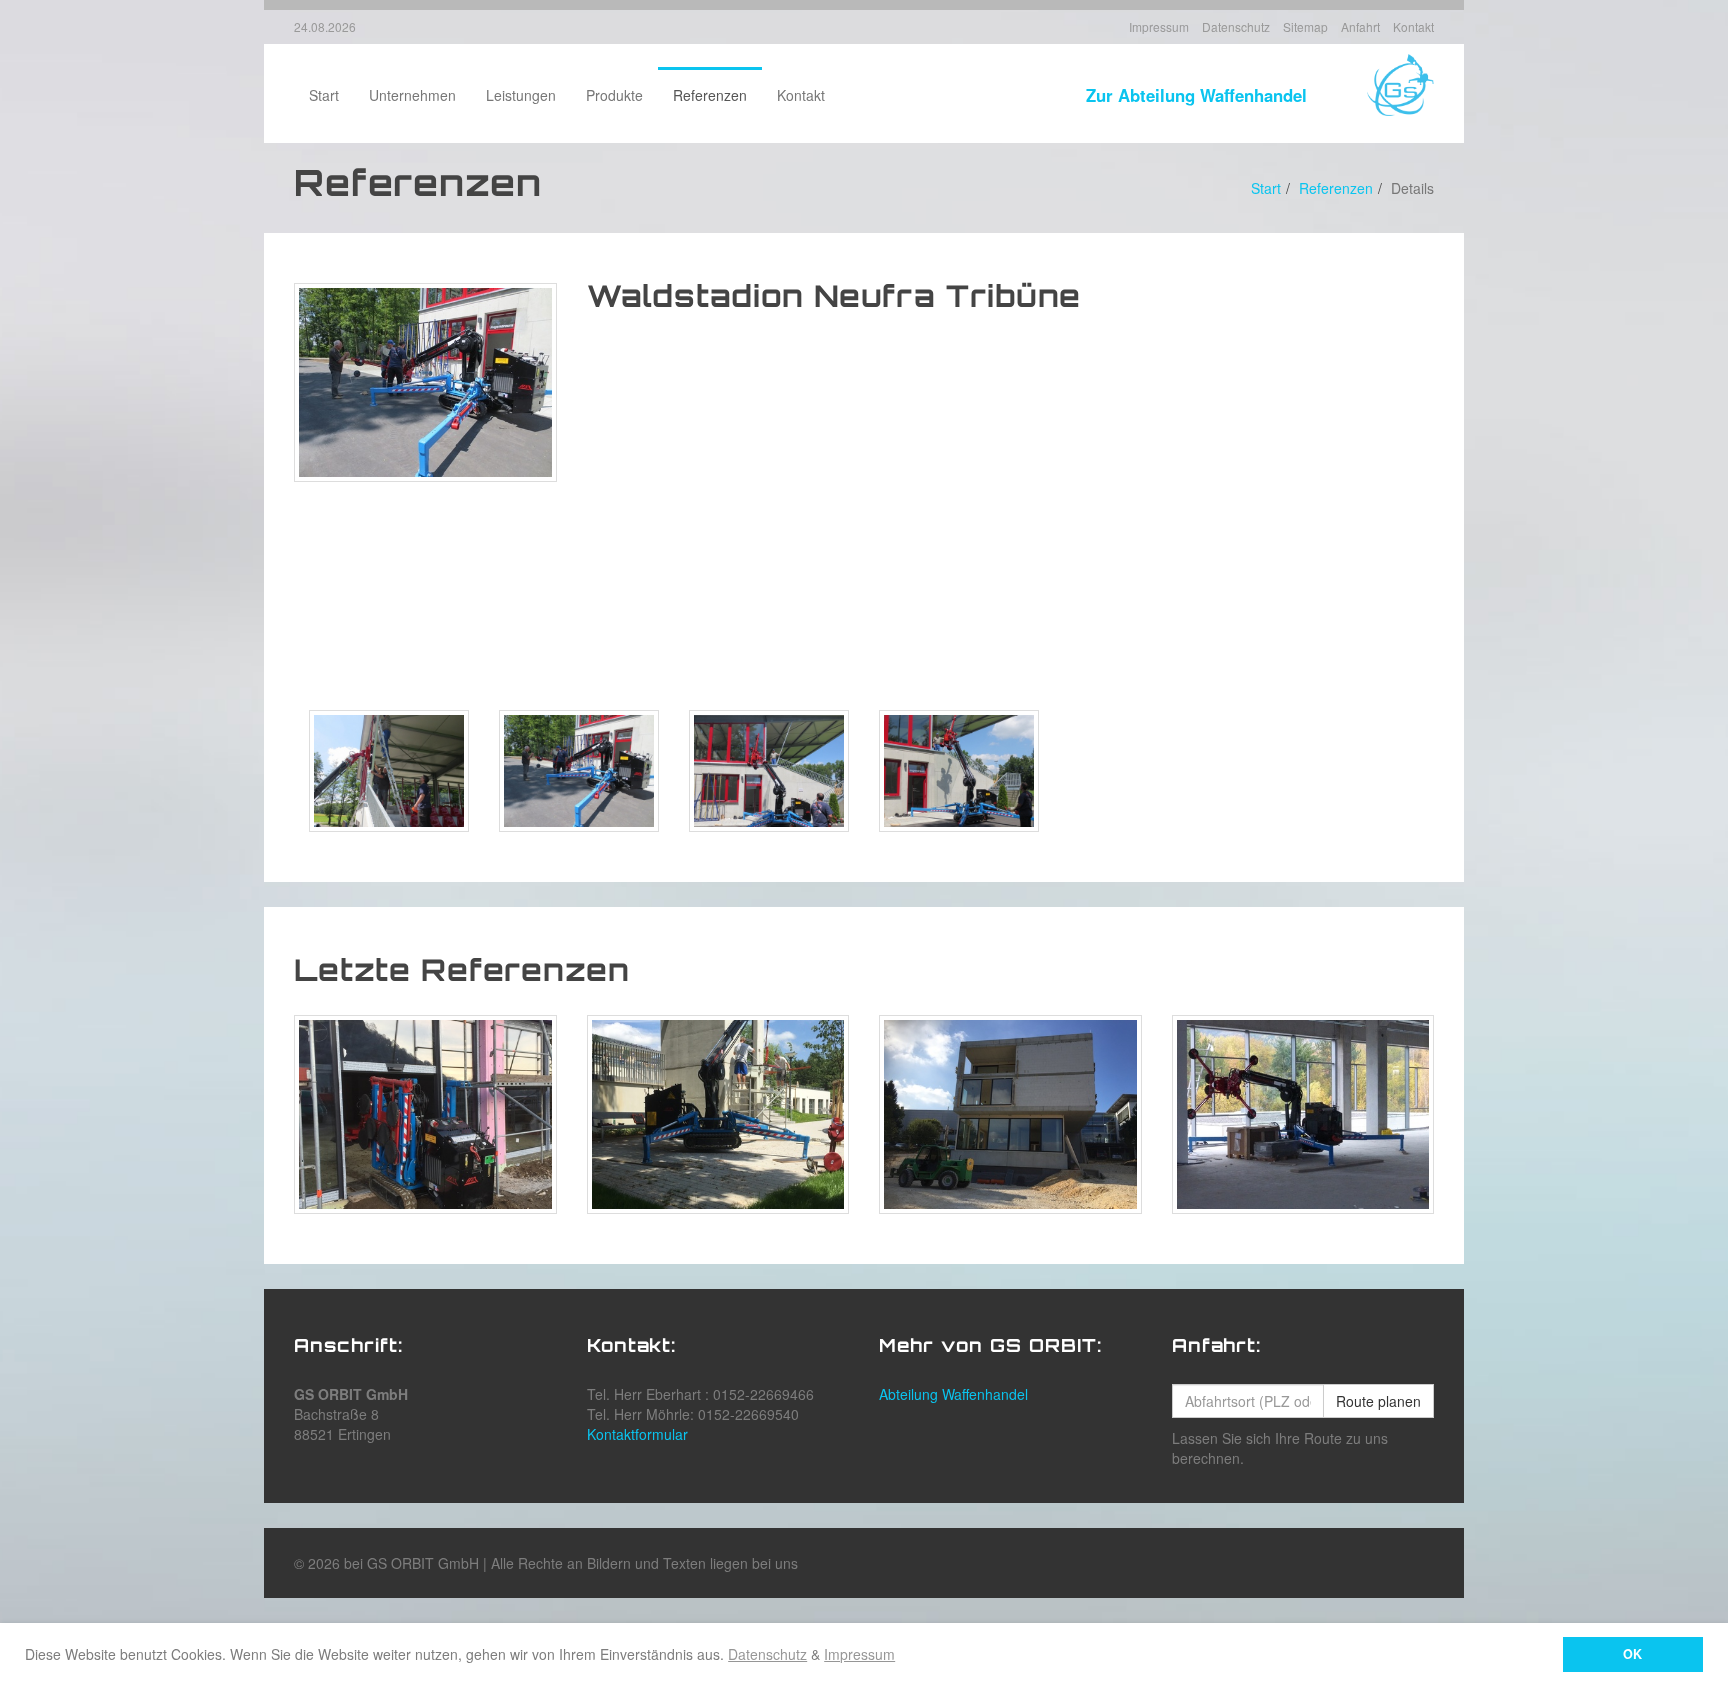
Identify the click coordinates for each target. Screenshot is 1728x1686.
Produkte (614, 95)
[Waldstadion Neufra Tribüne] (425, 382)
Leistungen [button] (521, 95)
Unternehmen (412, 95)
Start (324, 95)
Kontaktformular (637, 1434)
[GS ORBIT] (1400, 83)
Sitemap (1305, 26)
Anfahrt (1360, 26)
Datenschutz (767, 1654)
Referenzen (710, 95)
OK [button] (1632, 1654)
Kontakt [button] (801, 95)
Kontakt (1413, 26)
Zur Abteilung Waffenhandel (1196, 95)
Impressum (859, 1654)
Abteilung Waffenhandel (953, 1394)
